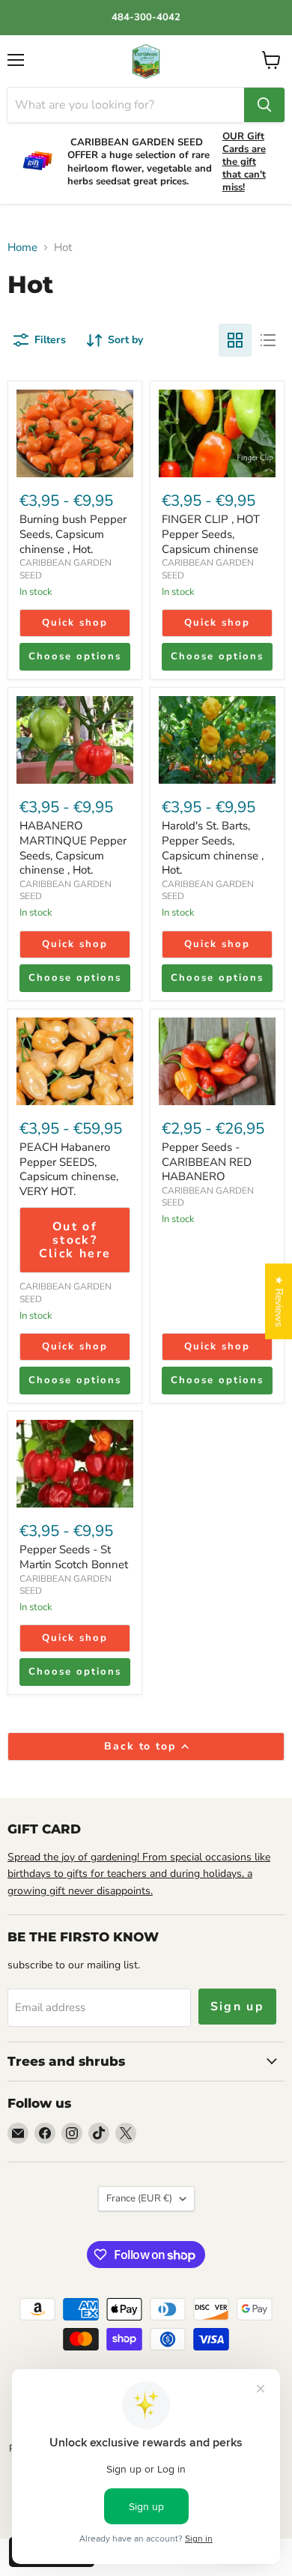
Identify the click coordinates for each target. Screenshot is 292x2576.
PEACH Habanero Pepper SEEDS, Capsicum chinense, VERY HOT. (69, 1169)
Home (22, 248)
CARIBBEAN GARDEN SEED (66, 1585)
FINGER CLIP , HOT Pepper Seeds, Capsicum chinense (211, 534)
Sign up (238, 2007)
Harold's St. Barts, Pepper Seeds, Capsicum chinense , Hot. (213, 848)
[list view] (268, 340)
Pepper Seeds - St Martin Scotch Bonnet (74, 1557)
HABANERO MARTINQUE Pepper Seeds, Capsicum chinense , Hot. (73, 848)
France (139, 2198)
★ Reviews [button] (279, 1301)
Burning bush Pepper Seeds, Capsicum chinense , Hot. (73, 534)
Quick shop (75, 623)
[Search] (264, 105)
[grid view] (235, 340)
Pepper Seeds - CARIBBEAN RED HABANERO (207, 1162)
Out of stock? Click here (75, 1240)
